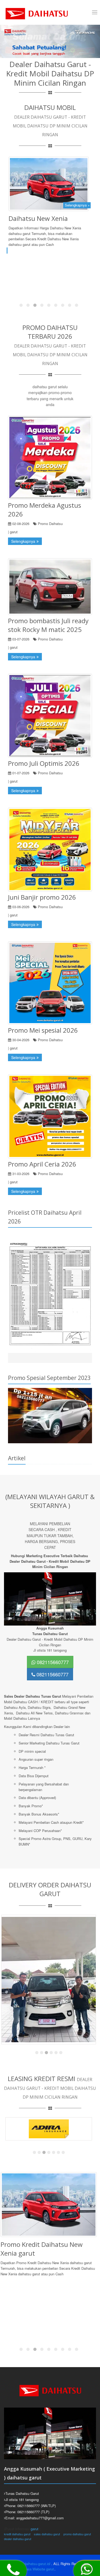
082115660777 (52, 1662)
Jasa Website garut (39, 2569)
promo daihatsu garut (77, 2534)
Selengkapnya (23, 541)
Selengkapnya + (77, 205)
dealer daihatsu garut (18, 2539)
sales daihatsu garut (47, 2534)
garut (35, 2529)
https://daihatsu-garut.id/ (32, 2564)
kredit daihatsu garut (17, 2534)
